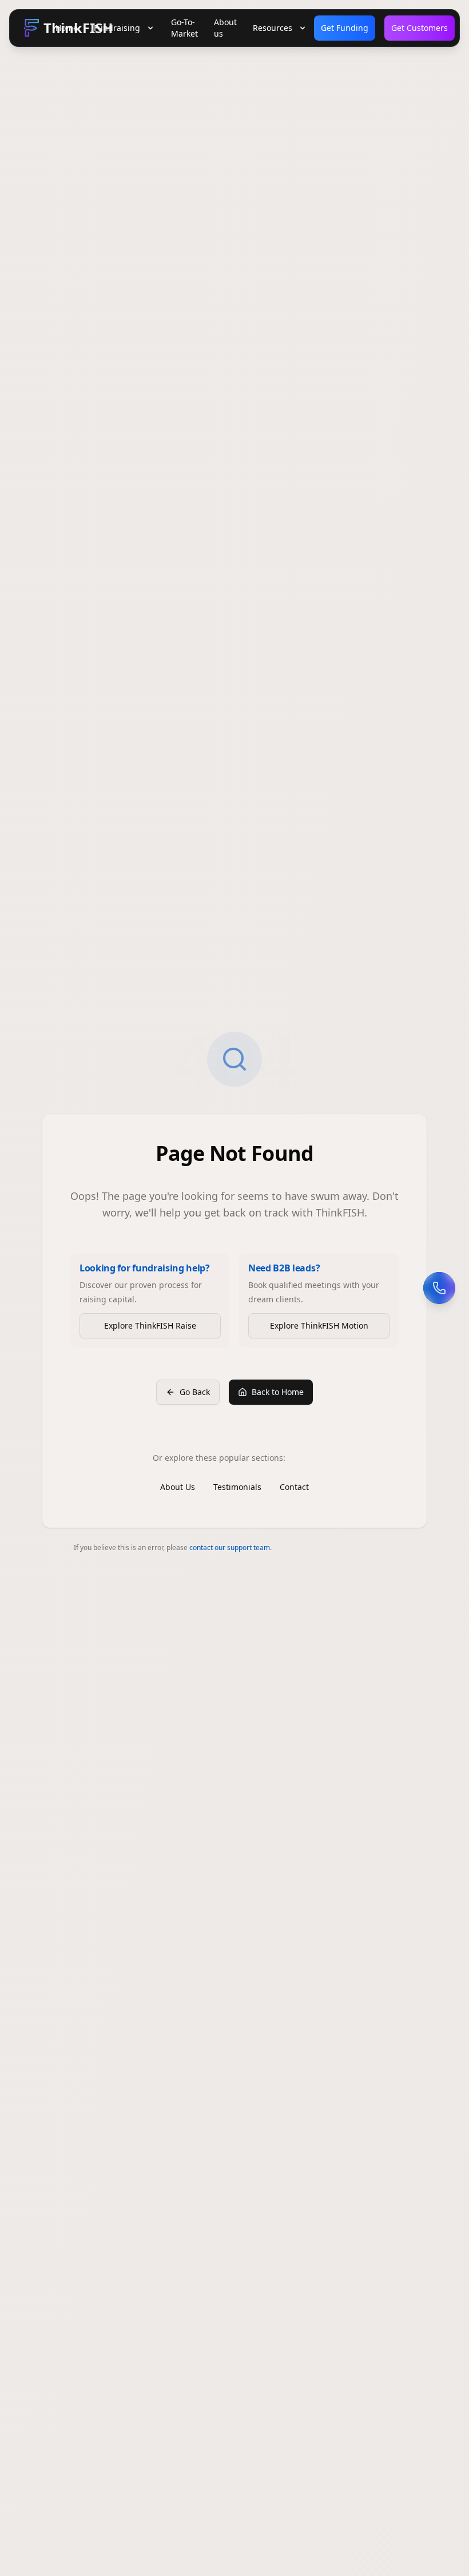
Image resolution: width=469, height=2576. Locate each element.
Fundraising (117, 28)
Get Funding (345, 28)
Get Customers (420, 28)
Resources (273, 28)
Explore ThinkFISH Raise (150, 1325)
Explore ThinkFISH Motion (319, 1325)
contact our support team (230, 1547)
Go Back (195, 1392)
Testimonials (237, 1487)
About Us (178, 1487)
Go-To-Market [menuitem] (184, 28)
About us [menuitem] (225, 28)
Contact (294, 1487)
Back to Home (278, 1392)
